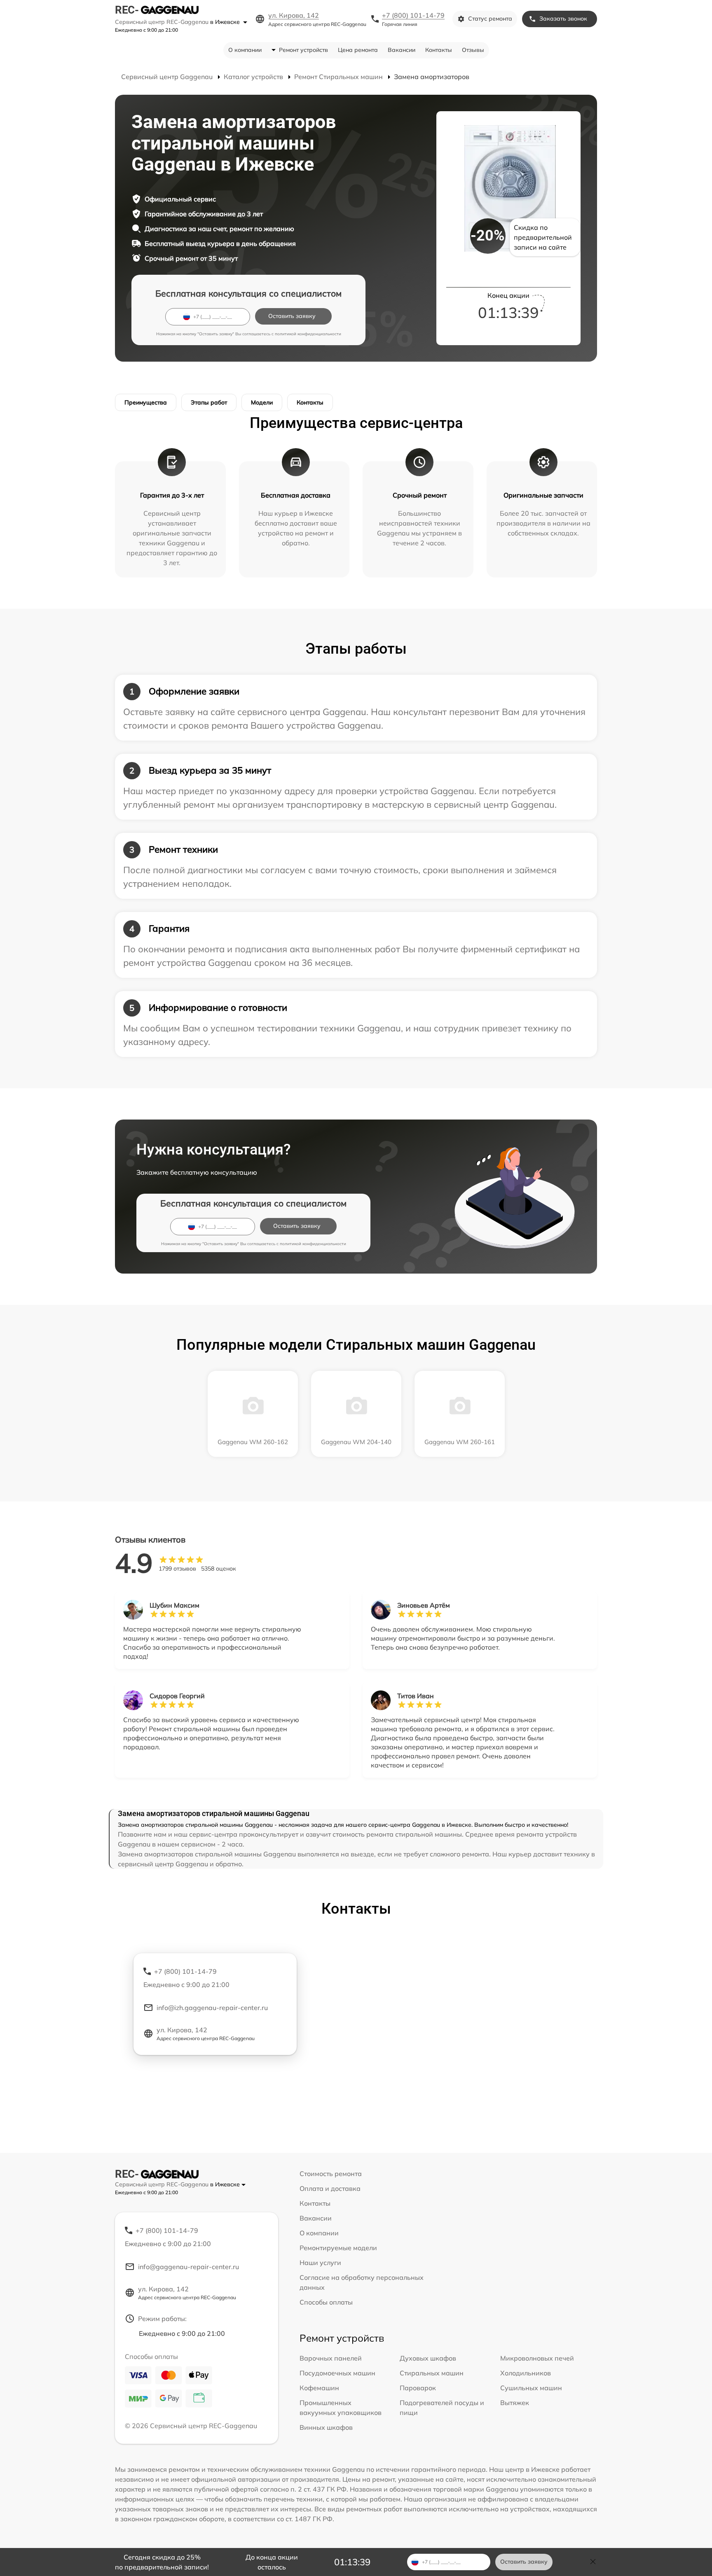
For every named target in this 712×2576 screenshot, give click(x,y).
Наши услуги (320, 2263)
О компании (245, 50)
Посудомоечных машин (337, 2373)
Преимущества (146, 402)
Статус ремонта (490, 19)
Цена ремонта (358, 50)
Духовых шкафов (428, 2358)
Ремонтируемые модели (338, 2248)
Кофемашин (319, 2388)
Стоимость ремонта (331, 2174)
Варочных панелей (331, 2358)
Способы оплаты (326, 2302)
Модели (262, 402)
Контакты (439, 50)
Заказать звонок (563, 19)
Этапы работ (209, 402)
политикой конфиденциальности (308, 334)
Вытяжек (515, 2403)
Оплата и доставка (330, 2188)
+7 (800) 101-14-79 (413, 15)
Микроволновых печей (537, 2358)
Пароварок (418, 2388)
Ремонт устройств (303, 50)
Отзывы (473, 50)
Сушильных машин (531, 2388)
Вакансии (402, 50)
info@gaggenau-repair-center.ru (189, 2267)
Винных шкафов (326, 2427)
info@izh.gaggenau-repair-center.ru (212, 2008)
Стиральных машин (432, 2373)
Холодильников (526, 2373)
